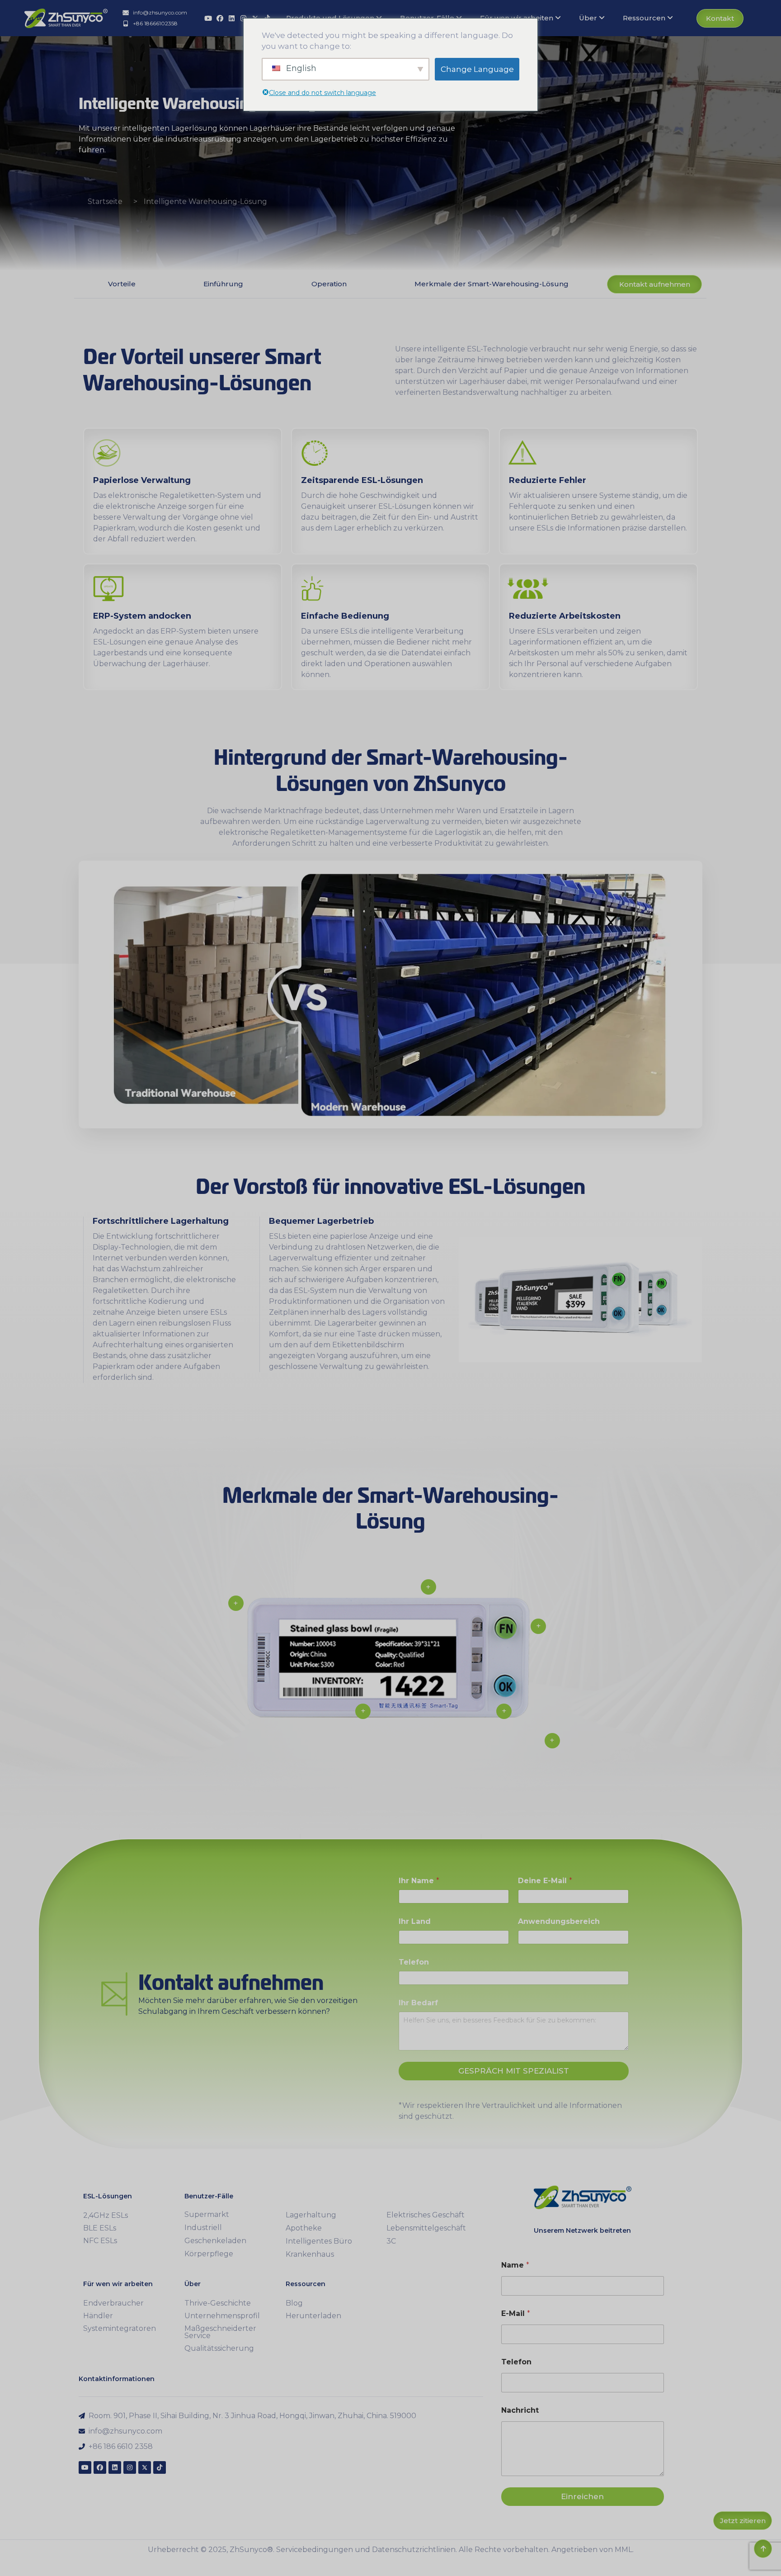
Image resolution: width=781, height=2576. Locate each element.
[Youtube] (208, 18)
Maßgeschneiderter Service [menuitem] (220, 2332)
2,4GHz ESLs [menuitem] (106, 2215)
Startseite (105, 201)
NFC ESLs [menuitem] (100, 2241)
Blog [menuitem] (294, 2303)
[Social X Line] (145, 2467)
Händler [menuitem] (98, 2316)
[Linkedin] (232, 18)
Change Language (477, 69)
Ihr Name (419, 1881)
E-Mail (516, 2313)
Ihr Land (415, 1921)
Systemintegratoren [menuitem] (120, 2328)
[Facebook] (220, 18)
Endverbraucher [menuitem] (113, 2303)
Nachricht (520, 2410)
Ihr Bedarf (418, 2003)
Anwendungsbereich (559, 1921)
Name (515, 2265)
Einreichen (582, 2496)
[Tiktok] (160, 2467)
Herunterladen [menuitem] (313, 2316)
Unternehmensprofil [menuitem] (222, 2316)
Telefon (414, 1962)
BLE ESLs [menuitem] (100, 2228)
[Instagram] (130, 2467)
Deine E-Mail (545, 1881)
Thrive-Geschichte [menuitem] (218, 2303)
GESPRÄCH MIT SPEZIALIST (514, 2071)
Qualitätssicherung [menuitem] (219, 2348)
